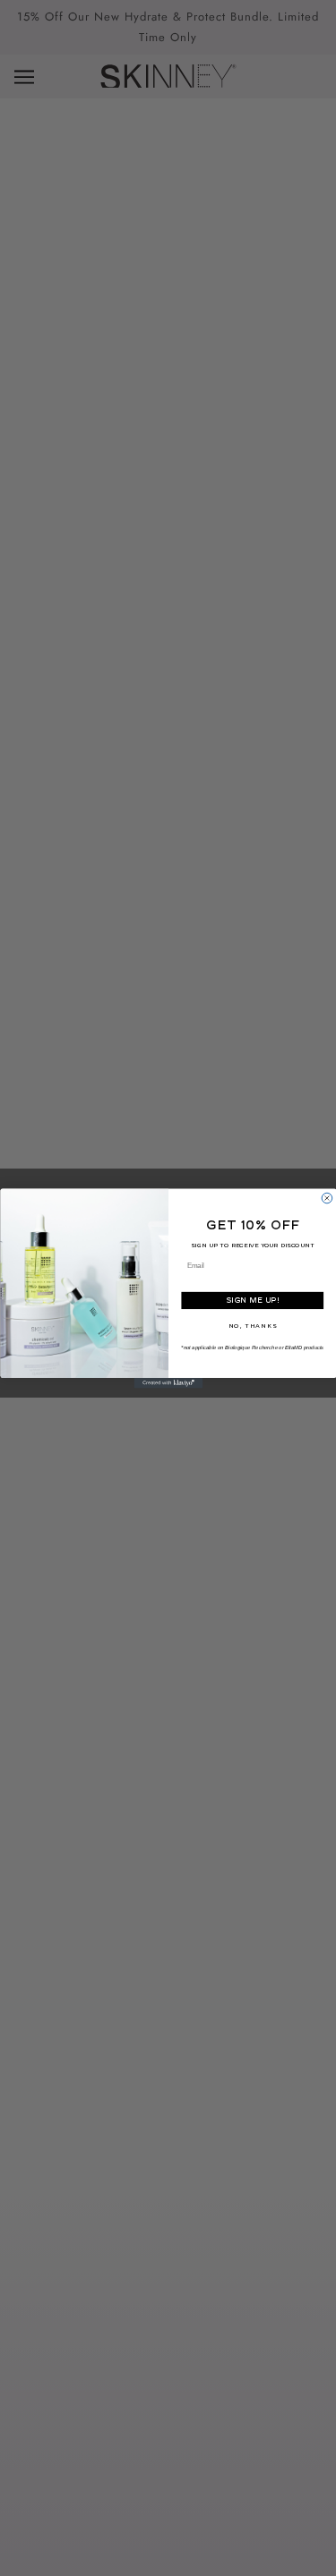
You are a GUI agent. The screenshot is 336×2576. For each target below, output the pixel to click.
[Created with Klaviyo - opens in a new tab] (168, 1383)
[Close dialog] (327, 1198)
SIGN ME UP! (252, 1300)
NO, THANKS (252, 1326)
